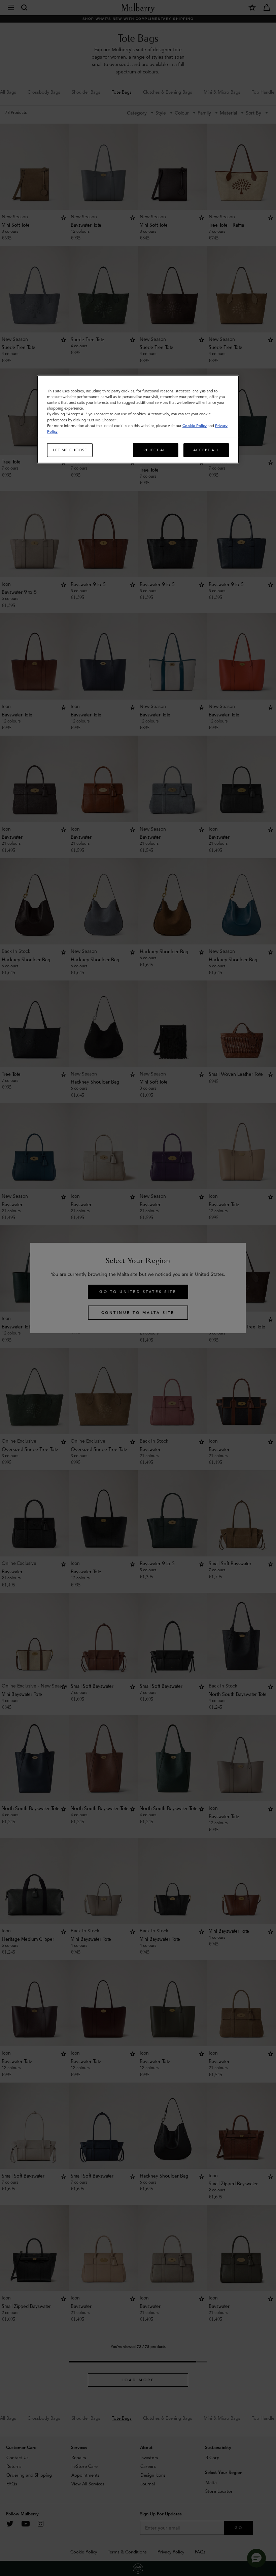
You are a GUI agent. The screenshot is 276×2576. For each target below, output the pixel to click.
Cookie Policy (195, 425)
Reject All (156, 450)
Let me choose (70, 450)
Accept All (206, 450)
